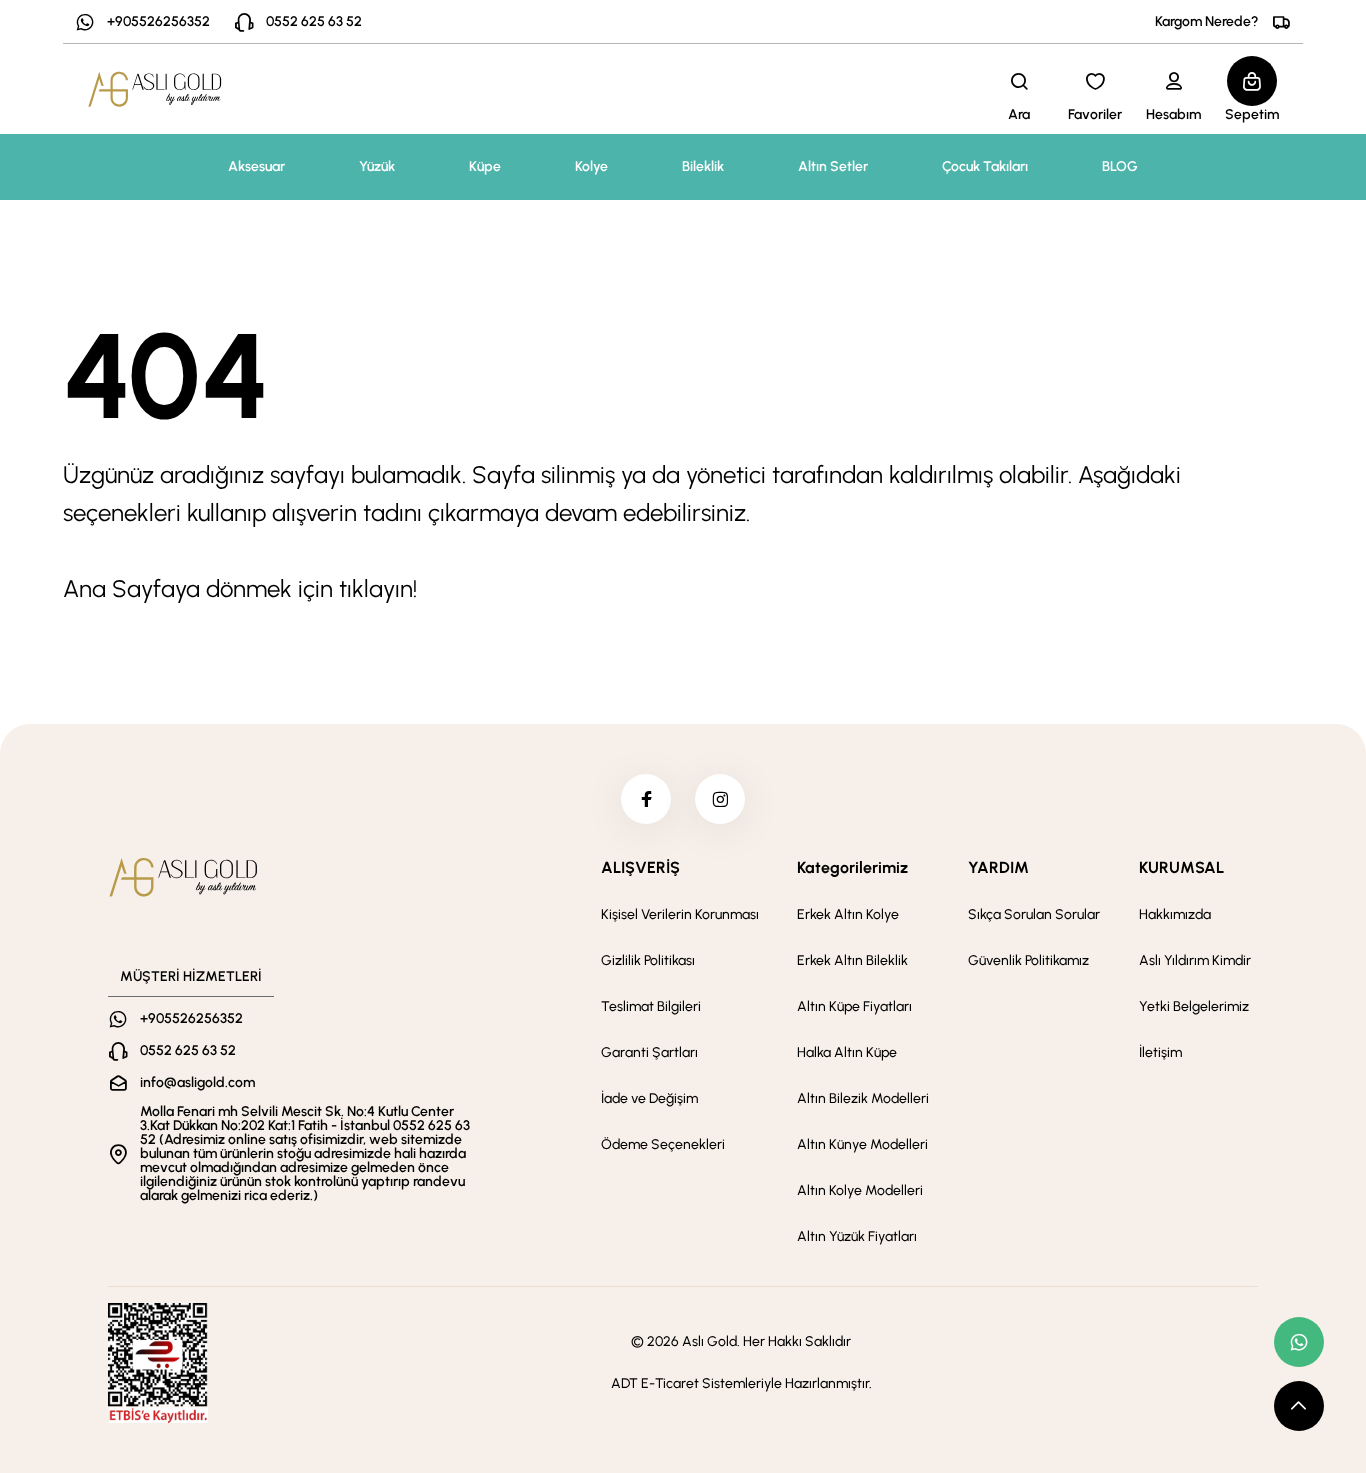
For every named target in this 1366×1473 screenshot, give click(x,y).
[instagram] (720, 799)
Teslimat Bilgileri (651, 1006)
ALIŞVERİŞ (640, 867)
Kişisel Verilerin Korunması (680, 914)
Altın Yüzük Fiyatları (857, 1236)
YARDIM (998, 867)
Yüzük (377, 166)
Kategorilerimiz (852, 867)
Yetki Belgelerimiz (1194, 1006)
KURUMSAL (1181, 867)
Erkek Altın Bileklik (852, 960)
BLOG (1120, 166)
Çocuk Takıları (985, 166)
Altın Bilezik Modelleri (863, 1098)
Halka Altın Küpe (847, 1052)
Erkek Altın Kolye (848, 914)
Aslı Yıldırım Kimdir (1195, 960)
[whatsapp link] (1299, 1342)
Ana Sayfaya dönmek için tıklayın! (240, 588)
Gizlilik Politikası (648, 960)
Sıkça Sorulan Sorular (1034, 914)
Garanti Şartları (649, 1052)
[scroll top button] (1299, 1406)
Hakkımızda (1175, 914)
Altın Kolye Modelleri (860, 1190)
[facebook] (646, 799)
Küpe (485, 166)
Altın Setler (833, 166)
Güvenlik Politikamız (1028, 960)
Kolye (591, 166)
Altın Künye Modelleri (862, 1144)
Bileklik (703, 166)
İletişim (1160, 1052)
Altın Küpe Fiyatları (854, 1006)
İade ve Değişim (649, 1098)
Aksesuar (256, 166)
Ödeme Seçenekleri (663, 1144)
